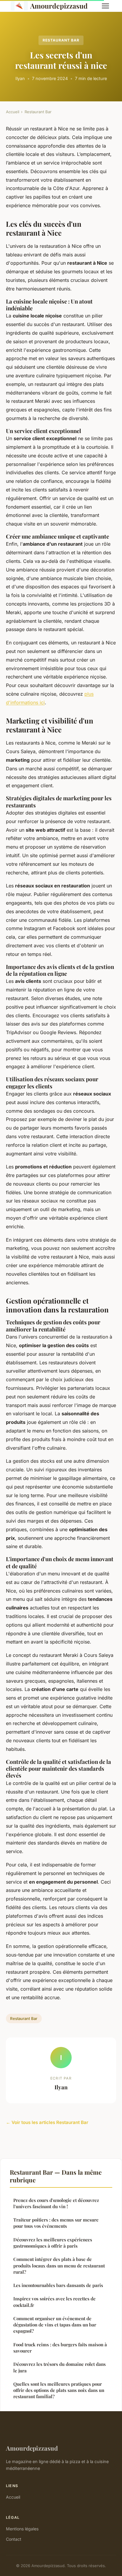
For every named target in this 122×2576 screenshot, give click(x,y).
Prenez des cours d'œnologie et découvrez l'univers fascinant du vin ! (56, 2203)
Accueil (13, 112)
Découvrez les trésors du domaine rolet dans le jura (60, 2367)
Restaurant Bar (61, 40)
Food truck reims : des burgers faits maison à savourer (60, 2348)
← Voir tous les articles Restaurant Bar (47, 2122)
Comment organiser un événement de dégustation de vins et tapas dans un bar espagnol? (55, 2325)
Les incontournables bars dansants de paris (58, 2285)
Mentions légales (22, 2529)
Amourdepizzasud (59, 6)
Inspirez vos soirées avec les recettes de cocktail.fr (54, 2302)
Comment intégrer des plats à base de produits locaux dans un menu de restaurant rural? (59, 2266)
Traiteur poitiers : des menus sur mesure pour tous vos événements (56, 2223)
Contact (14, 2539)
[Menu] (105, 6)
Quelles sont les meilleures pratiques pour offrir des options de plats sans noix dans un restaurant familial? (59, 2390)
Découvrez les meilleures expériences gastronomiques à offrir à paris (53, 2243)
